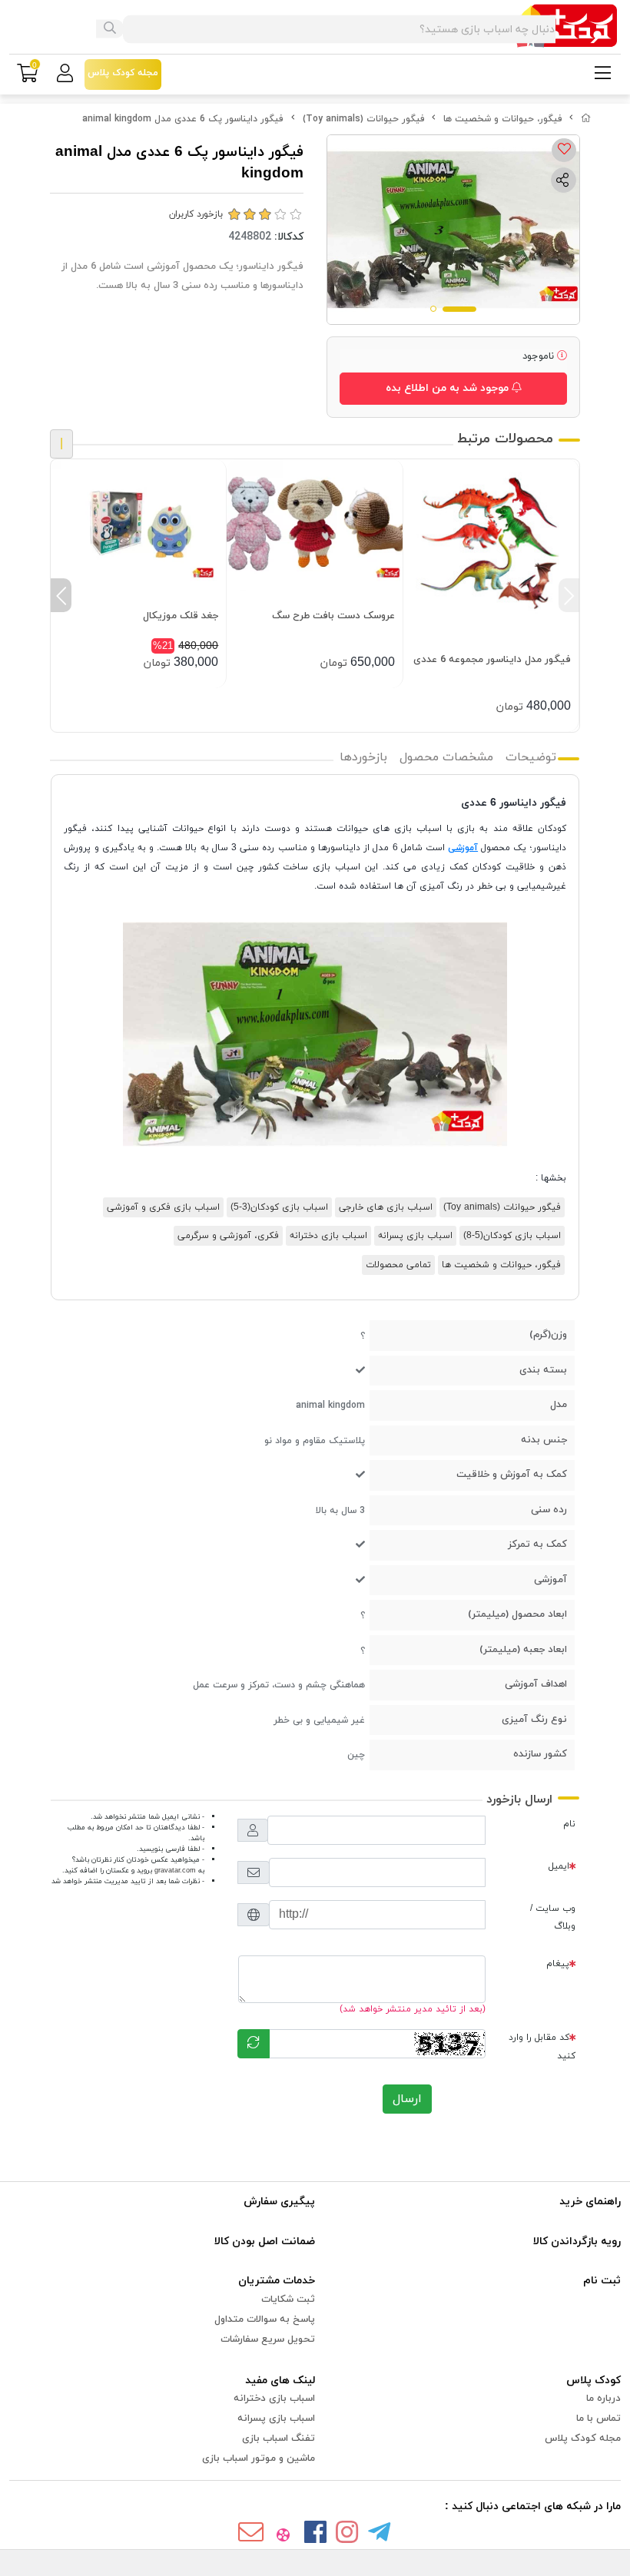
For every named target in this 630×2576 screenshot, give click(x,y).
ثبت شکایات (288, 2300)
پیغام (558, 1964)
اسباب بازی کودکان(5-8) (512, 1236)
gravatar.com (175, 1871)
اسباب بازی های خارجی (386, 1207)
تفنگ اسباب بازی (279, 2439)
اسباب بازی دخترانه (328, 1236)
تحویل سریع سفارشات (268, 2339)
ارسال (407, 2099)
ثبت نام (602, 2281)
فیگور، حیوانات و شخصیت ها (503, 119)
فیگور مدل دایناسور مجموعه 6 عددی (492, 660)
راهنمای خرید (590, 2202)
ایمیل (559, 1866)
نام (569, 1824)
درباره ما (603, 2399)
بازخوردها (363, 757)
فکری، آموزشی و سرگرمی (228, 1236)
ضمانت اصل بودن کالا (265, 2242)
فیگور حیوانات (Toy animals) (364, 119)
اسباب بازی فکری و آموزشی (163, 1207)
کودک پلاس (594, 2381)
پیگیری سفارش (279, 2202)
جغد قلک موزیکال (181, 616)
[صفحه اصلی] (586, 119)
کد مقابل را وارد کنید (542, 2046)
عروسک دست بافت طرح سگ (333, 616)
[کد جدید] (254, 2044)
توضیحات (531, 757)
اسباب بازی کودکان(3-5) (279, 1207)
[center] (110, 29)
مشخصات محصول (446, 757)
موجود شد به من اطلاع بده (449, 388)
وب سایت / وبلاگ (553, 1917)
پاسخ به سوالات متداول (265, 2319)
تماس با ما (598, 2419)
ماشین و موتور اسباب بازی (259, 2458)
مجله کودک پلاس (583, 2439)
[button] (569, 595)
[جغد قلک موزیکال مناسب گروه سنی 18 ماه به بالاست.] (138, 525)
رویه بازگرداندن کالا (577, 2242)
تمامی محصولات (398, 1265)
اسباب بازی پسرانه (415, 1236)
